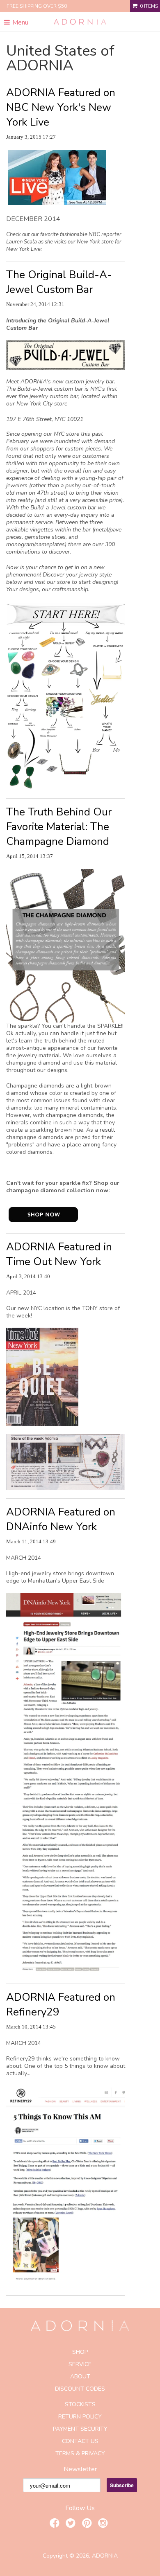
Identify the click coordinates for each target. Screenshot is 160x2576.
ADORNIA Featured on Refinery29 (61, 2005)
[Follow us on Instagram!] (104, 2524)
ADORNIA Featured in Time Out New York (59, 1254)
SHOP (80, 2352)
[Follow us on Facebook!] (56, 2524)
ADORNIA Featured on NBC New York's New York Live (61, 107)
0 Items (149, 6)
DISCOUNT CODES (80, 2389)
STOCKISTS (80, 2404)
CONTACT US (80, 2441)
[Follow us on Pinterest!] (88, 2524)
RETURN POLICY (80, 2417)
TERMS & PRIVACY (80, 2453)
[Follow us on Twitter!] (72, 2524)
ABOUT (80, 2377)
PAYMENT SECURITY (80, 2429)
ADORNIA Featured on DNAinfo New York (61, 1519)
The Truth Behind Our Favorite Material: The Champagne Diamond (59, 827)
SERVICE (80, 2364)
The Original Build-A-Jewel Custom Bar (59, 282)
